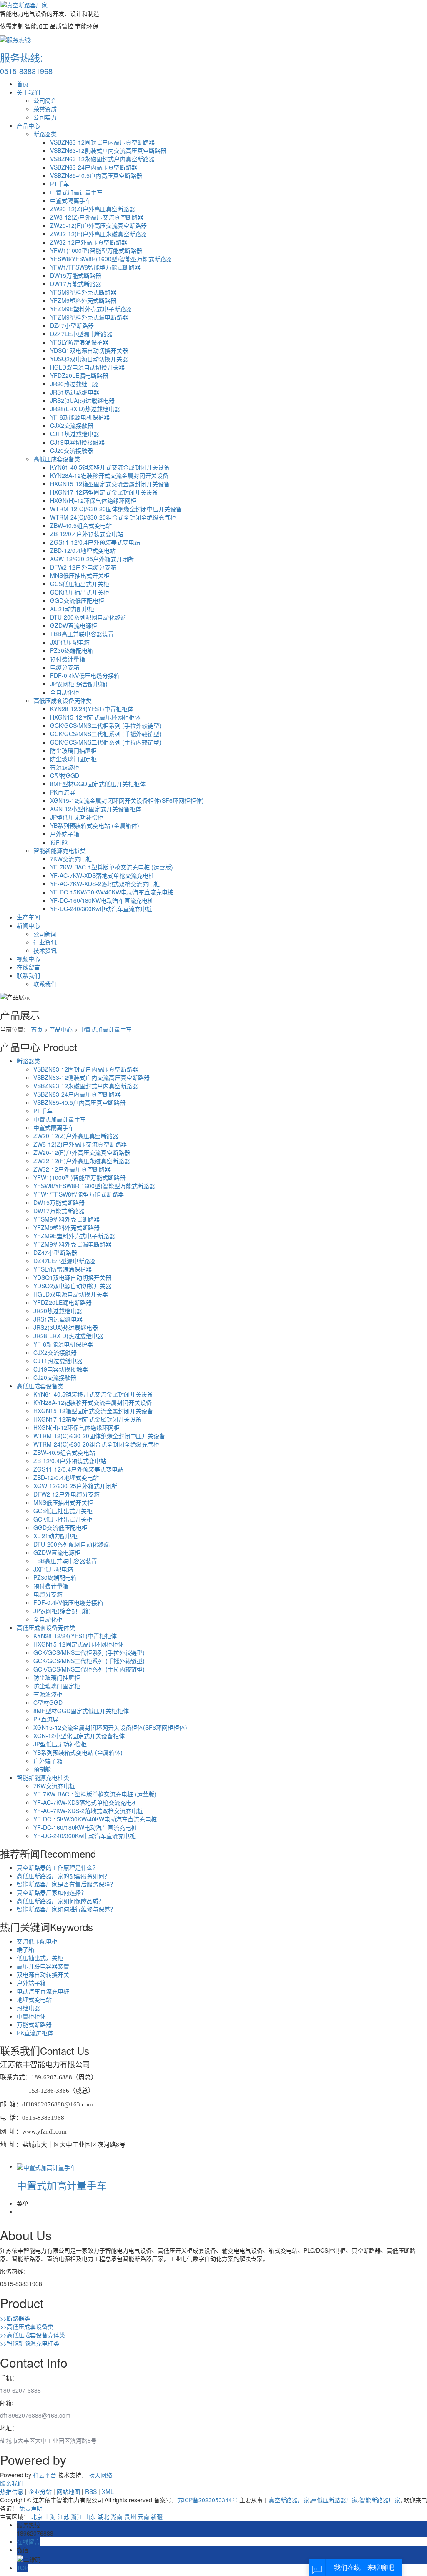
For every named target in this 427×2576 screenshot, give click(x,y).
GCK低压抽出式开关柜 (80, 592)
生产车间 (28, 917)
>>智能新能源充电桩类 (30, 2343)
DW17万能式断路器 (76, 284)
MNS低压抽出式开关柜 (80, 575)
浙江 (77, 2516)
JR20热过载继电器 (74, 384)
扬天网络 (100, 2475)
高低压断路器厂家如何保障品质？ (60, 1901)
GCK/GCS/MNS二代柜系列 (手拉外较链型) (106, 725)
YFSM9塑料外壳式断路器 (83, 292)
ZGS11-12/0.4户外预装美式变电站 (95, 542)
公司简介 (45, 100)
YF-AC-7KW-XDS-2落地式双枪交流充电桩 (105, 884)
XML (108, 2491)
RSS (91, 2491)
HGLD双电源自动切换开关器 (87, 367)
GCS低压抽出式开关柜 (80, 584)
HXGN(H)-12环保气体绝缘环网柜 (93, 500)
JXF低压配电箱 (70, 642)
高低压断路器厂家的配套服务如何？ (63, 1876)
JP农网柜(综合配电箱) (79, 684)
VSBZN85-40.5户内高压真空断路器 (96, 175)
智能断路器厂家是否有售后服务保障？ (66, 1884)
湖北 (103, 2516)
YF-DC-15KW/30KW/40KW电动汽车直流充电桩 (112, 892)
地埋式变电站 (34, 1999)
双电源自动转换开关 (43, 1974)
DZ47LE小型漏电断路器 (81, 334)
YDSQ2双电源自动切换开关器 (89, 359)
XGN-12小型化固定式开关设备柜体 (96, 809)
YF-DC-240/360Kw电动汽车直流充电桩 (101, 909)
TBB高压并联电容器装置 (82, 634)
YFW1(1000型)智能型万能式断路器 (96, 250)
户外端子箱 (65, 834)
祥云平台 (45, 2475)
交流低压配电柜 (37, 1941)
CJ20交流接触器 (72, 450)
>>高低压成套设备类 (27, 2326)
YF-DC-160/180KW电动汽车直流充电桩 (102, 900)
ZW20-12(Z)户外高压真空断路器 (93, 209)
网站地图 (68, 2491)
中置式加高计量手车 (76, 192)
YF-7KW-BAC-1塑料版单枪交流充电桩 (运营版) (112, 867)
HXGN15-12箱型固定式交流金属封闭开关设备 (110, 484)
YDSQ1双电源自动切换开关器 (89, 350)
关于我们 (28, 92)
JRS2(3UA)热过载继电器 (82, 400)
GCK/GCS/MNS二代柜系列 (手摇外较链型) (106, 734)
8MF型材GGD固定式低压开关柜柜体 (98, 784)
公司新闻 (45, 934)
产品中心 (28, 125)
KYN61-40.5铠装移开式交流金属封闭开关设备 (110, 467)
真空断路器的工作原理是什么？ (58, 1867)
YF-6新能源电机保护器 (80, 417)
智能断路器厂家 (380, 2500)
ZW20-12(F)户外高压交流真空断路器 (98, 225)
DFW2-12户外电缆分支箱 (83, 567)
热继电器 (28, 2008)
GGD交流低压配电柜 (77, 600)
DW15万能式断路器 (76, 275)
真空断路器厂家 (289, 2500)
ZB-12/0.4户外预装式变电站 (87, 534)
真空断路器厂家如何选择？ (52, 1892)
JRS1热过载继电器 (75, 392)
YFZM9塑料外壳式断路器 (83, 300)
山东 (90, 2516)
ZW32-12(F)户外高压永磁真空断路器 (98, 234)
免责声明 (31, 2508)
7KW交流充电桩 (71, 859)
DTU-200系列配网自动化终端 (88, 617)
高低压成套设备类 (57, 459)
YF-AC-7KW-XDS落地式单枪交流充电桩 (102, 875)
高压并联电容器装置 (43, 1966)
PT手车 (60, 184)
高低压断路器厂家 (334, 2500)
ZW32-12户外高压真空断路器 (89, 242)
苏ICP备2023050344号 (207, 2500)
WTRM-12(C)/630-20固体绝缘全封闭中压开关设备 (116, 509)
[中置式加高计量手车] (46, 2166)
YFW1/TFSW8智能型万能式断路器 (95, 267)
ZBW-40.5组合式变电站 (81, 525)
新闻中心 (28, 925)
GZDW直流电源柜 (74, 625)
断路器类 (45, 134)
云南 (143, 2516)
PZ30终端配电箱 (72, 650)
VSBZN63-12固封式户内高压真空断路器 (102, 142)
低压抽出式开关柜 (40, 1958)
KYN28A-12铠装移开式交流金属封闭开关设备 (109, 475)
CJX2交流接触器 (72, 425)
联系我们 (28, 975)
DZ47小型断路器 (72, 325)
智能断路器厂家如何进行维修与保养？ (66, 1909)
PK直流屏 (63, 792)
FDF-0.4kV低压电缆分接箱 (85, 675)
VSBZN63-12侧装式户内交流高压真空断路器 (108, 150)
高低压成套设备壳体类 (63, 700)
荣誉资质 (45, 109)
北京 (37, 2516)
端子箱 (25, 1949)
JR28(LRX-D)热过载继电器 (85, 409)
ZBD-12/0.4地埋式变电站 (83, 550)
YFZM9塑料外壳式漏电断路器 (89, 317)
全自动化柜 (65, 692)
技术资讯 (45, 950)
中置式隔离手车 (70, 200)
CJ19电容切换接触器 (77, 442)
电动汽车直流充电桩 (43, 1991)
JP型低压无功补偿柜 (77, 817)
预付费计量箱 (68, 659)
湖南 (117, 2516)
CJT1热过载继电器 (75, 434)
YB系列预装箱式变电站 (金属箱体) (95, 825)
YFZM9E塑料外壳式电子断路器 (91, 309)
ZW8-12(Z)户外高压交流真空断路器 (97, 217)
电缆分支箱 (65, 667)
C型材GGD (65, 775)
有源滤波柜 (65, 767)
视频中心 (28, 959)
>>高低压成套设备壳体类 (33, 2335)
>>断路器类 (15, 2318)
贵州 (130, 2516)
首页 (23, 84)
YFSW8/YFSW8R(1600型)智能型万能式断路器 (111, 259)
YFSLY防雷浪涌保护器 (79, 342)
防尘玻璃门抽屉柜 (73, 750)
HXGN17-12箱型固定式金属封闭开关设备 (104, 492)
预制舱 (59, 842)
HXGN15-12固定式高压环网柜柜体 (95, 717)
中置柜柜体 (31, 2016)
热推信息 (12, 2491)
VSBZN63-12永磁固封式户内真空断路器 (102, 159)
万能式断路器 (34, 2024)
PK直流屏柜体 (35, 2033)
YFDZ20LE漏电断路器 (79, 375)
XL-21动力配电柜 (72, 609)
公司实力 (45, 117)
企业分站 (40, 2491)
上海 (50, 2516)
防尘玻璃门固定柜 (73, 759)
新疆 (157, 2516)
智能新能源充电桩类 (60, 850)
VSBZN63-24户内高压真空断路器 (94, 167)
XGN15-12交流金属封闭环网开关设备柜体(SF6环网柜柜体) (127, 800)
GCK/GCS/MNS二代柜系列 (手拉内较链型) (106, 742)
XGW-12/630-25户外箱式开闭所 (92, 559)
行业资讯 (45, 942)
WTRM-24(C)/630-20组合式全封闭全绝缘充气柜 (113, 517)
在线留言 (28, 967)
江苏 (63, 2516)
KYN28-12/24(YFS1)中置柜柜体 (92, 709)
